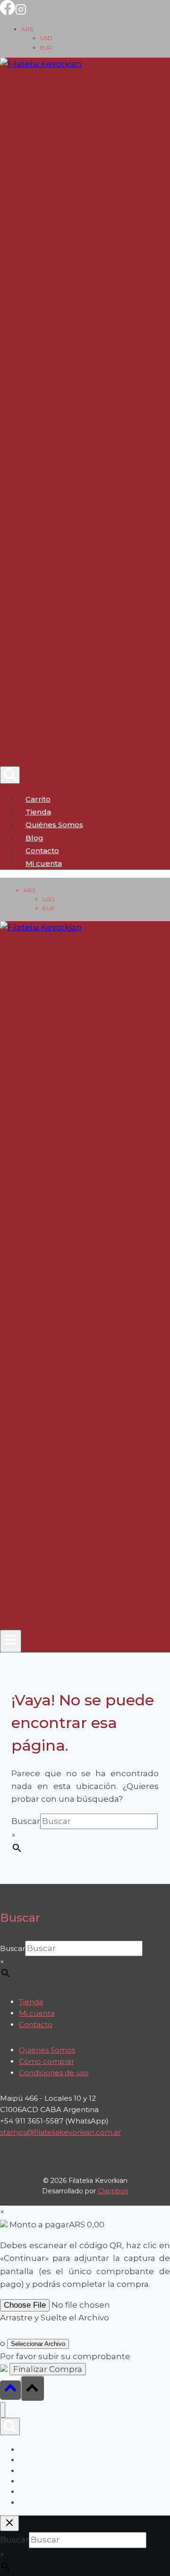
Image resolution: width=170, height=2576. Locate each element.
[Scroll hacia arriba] (10, 2390)
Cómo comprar (47, 2061)
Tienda (38, 812)
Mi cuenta (37, 2013)
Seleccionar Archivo (38, 2344)
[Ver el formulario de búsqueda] (10, 775)
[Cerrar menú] (3, 2410)
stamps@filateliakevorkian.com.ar (60, 2132)
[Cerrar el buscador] (9, 2523)
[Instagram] (21, 12)
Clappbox (113, 2191)
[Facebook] (8, 12)
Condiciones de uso (54, 2073)
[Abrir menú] (11, 1641)
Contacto (42, 851)
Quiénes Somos (54, 825)
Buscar (26, 1821)
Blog (34, 838)
